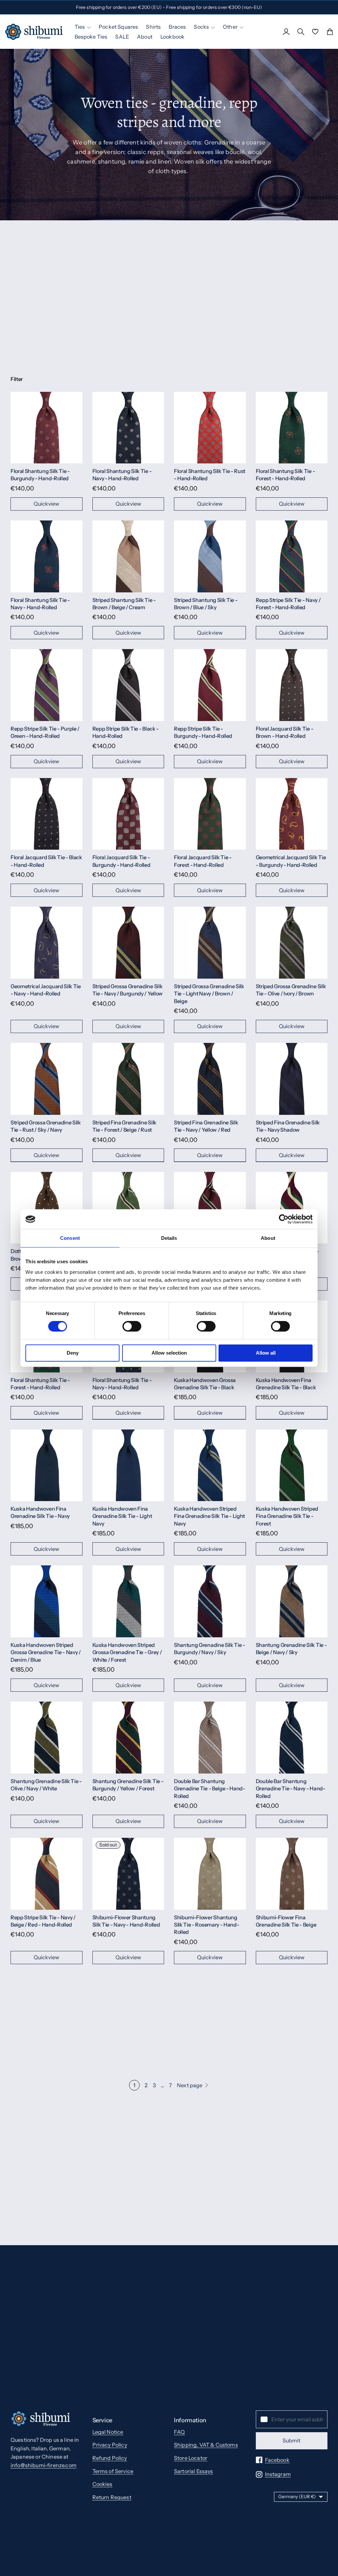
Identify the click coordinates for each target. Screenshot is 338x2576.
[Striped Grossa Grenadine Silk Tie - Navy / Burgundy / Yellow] (128, 943)
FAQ (179, 2432)
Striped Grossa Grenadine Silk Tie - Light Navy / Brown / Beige (209, 994)
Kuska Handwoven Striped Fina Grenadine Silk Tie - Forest (287, 1516)
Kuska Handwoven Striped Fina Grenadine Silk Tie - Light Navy (209, 1516)
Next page (190, 2085)
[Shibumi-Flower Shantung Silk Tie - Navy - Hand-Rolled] (128, 1874)
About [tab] (268, 1238)
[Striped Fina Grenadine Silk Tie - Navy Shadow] (292, 1079)
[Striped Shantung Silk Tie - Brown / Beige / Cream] (128, 556)
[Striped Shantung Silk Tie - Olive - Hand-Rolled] (128, 1208)
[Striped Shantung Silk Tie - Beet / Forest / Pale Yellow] (292, 1208)
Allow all (266, 1353)
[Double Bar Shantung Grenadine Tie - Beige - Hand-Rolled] (210, 1738)
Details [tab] (169, 1238)
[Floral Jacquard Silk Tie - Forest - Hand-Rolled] (210, 814)
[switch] (132, 1326)
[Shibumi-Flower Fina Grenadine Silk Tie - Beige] (292, 1874)
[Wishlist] (315, 32)
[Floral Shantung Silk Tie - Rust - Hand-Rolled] (210, 428)
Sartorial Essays (194, 2471)
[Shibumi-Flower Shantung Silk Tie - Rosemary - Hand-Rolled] (210, 1874)
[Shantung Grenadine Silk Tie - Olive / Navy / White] (47, 1738)
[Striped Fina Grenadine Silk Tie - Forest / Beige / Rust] (128, 1079)
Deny (73, 1353)
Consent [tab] (70, 1238)
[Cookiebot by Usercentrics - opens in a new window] (284, 1219)
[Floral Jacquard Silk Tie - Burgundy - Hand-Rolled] (128, 814)
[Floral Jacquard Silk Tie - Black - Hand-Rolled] (47, 814)
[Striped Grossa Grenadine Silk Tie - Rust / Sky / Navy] (47, 1079)
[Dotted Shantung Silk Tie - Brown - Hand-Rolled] (47, 1208)
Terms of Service (113, 2471)
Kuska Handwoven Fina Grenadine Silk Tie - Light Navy (122, 1516)
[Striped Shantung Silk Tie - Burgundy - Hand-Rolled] (210, 1208)
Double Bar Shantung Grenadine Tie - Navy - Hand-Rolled (291, 1789)
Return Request (112, 2497)
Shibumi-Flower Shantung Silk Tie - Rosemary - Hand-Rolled (206, 1925)
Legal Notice (108, 2432)
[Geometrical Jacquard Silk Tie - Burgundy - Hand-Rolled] (292, 814)
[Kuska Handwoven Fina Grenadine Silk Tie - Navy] (47, 1465)
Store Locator (191, 2458)
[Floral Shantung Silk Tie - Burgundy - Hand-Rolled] (47, 428)
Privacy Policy (110, 2445)
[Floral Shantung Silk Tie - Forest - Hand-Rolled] (292, 428)
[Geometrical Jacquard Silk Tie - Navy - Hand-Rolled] (47, 943)
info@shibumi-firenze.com (44, 2465)
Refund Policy (110, 2458)
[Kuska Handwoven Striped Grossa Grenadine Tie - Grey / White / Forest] (128, 1601)
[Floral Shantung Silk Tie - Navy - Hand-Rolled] (128, 428)
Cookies (102, 2484)
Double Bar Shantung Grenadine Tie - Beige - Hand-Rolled (210, 1789)
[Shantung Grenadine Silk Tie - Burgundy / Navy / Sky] (210, 1601)
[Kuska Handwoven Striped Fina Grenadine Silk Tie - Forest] (292, 1465)
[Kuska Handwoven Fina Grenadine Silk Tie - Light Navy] (128, 1465)
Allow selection (169, 1353)
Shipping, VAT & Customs (206, 2445)
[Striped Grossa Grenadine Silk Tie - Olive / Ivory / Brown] (292, 943)
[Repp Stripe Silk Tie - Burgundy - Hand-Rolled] (210, 685)
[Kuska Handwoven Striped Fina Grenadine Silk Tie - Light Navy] (210, 1465)
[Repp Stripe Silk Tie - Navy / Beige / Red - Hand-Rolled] (47, 1874)
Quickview (46, 504)
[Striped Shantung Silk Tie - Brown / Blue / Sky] (210, 556)
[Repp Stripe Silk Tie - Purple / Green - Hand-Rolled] (47, 685)
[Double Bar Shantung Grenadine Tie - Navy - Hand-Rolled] (292, 1738)
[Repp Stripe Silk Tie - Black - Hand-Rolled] (128, 685)
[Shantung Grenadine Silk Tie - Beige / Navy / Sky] (292, 1601)
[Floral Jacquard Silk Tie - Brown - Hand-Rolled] (292, 685)
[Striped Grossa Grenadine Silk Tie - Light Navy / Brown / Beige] (210, 943)
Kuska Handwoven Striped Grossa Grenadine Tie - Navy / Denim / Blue (46, 1652)
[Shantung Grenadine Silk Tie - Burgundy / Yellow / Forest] (128, 1738)
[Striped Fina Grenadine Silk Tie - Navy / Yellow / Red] (210, 1079)
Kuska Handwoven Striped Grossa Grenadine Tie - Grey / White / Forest (127, 1652)
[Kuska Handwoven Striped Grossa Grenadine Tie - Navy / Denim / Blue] (47, 1601)
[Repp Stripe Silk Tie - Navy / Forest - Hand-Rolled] (292, 556)
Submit (291, 2440)
